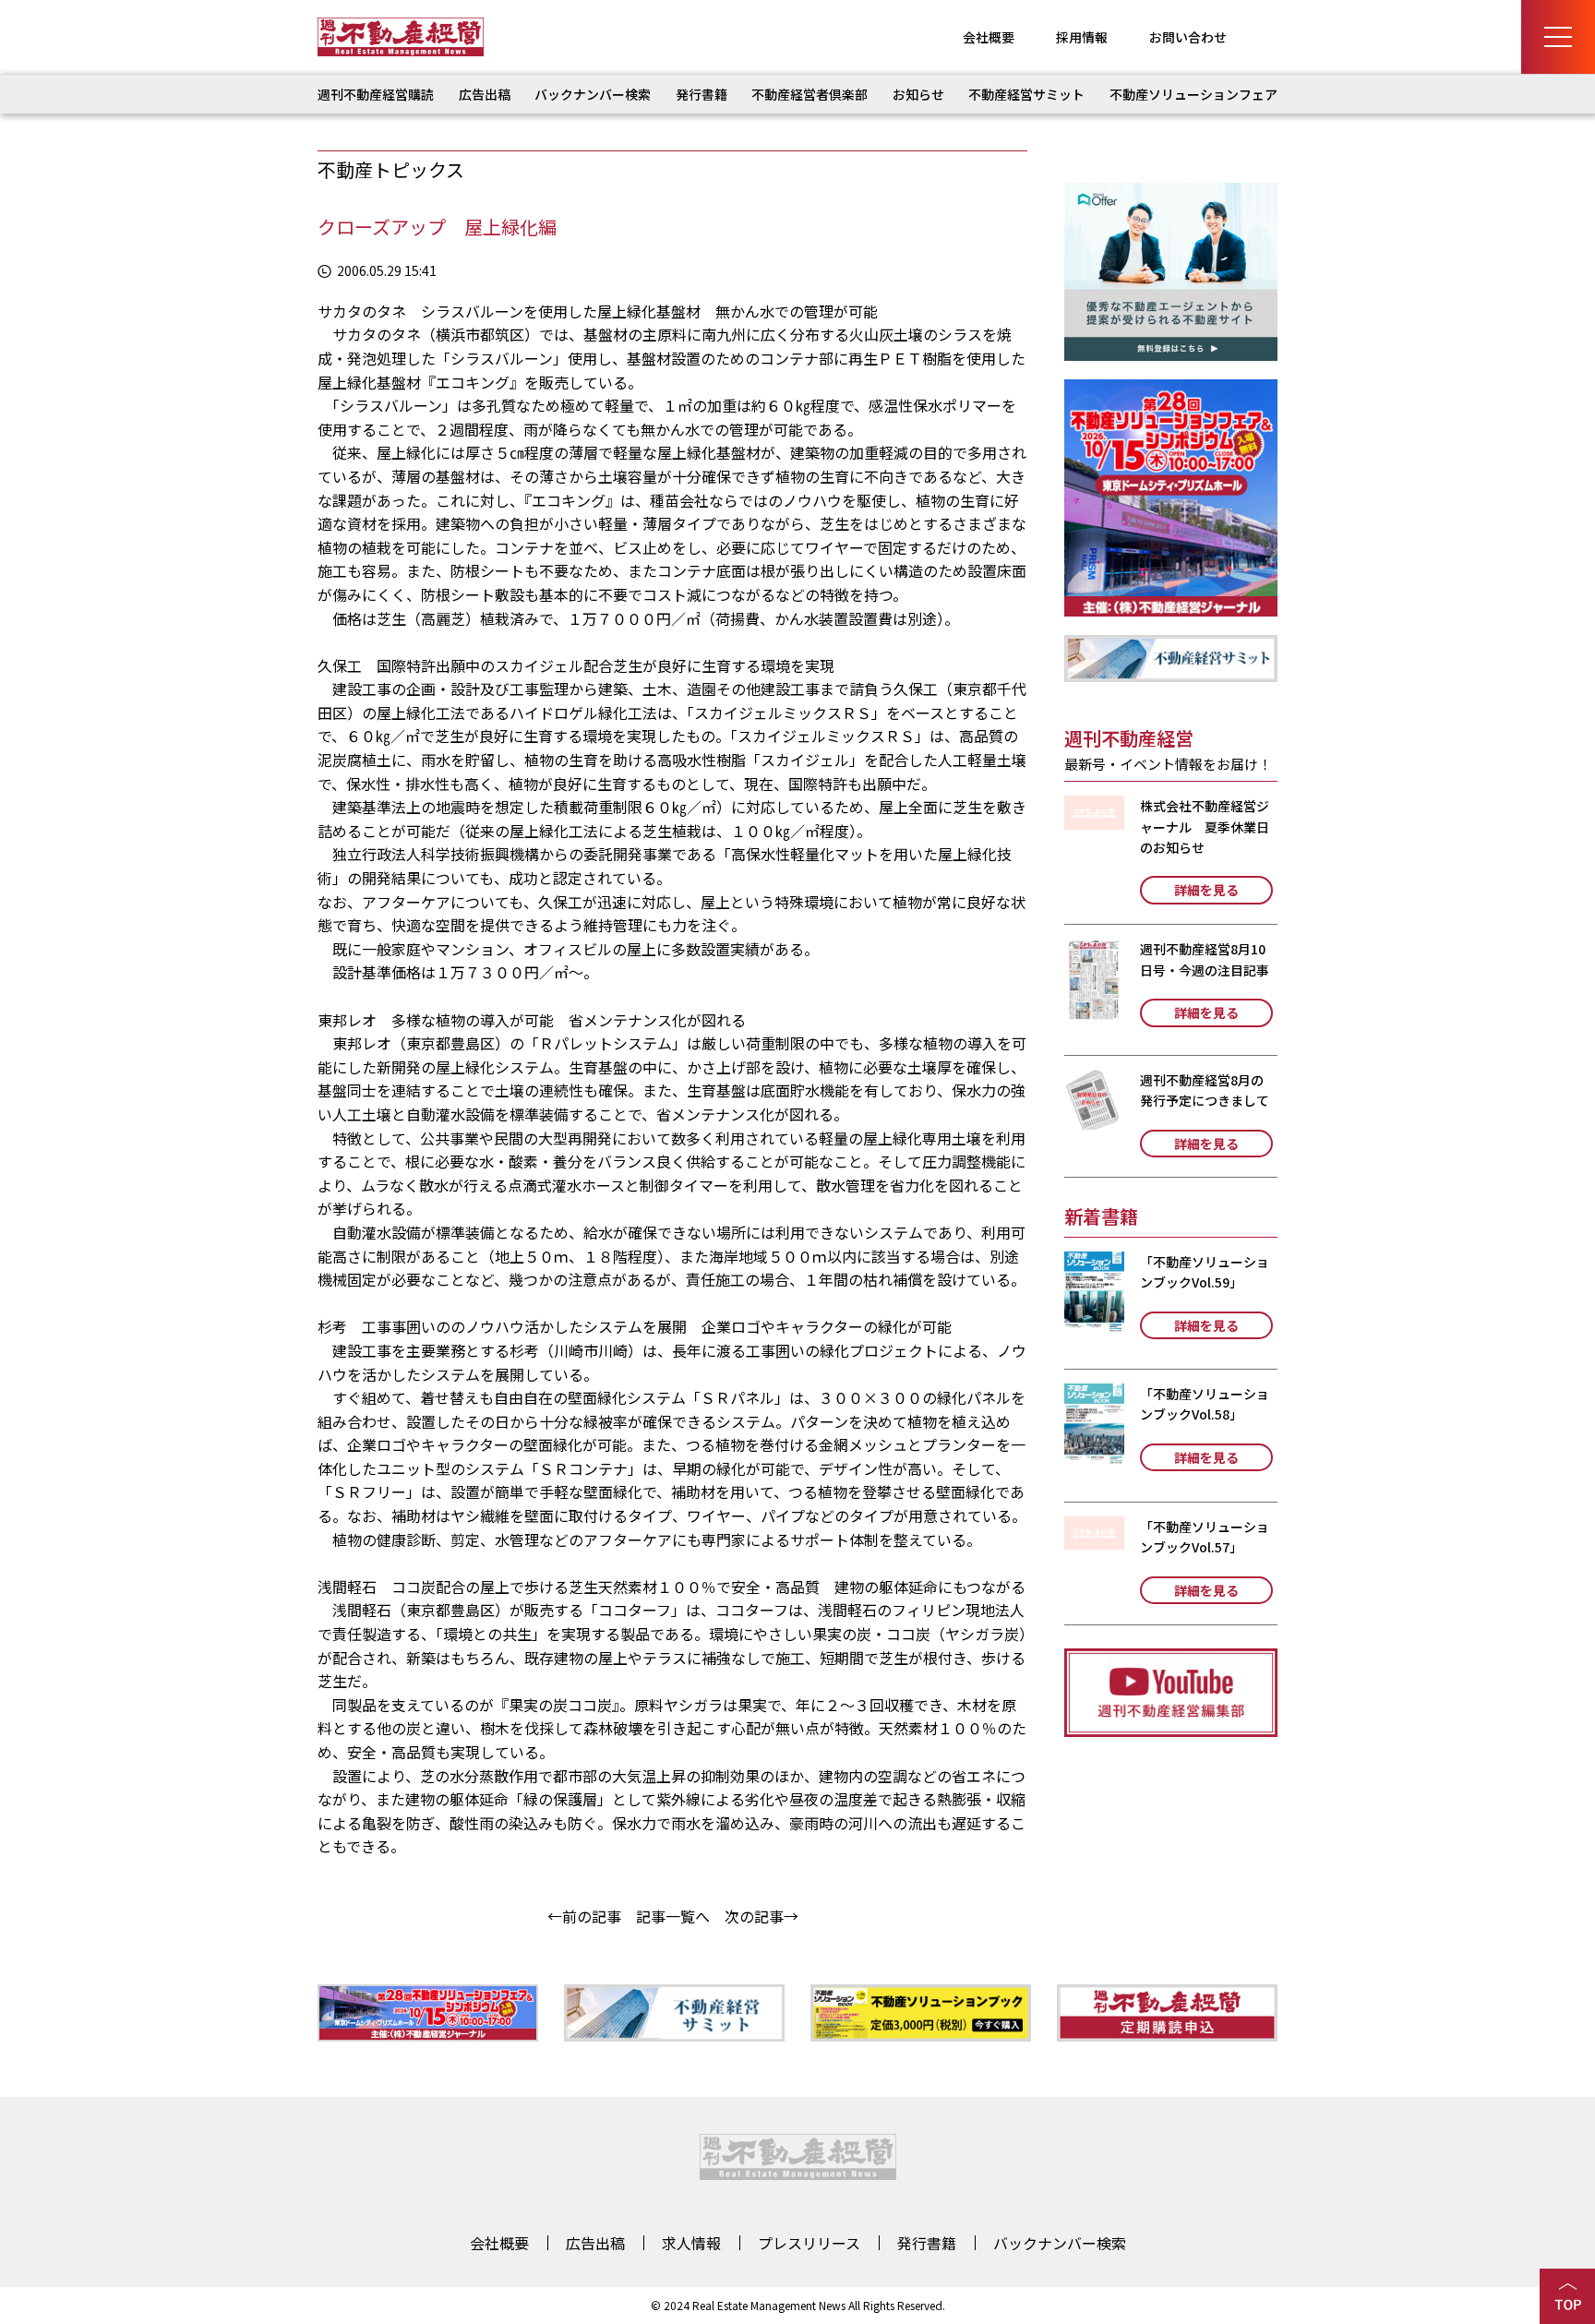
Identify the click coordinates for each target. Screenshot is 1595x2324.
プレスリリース (809, 2243)
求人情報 (691, 2243)
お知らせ (918, 94)
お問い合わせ (1188, 37)
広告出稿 (485, 94)
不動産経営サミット (1026, 94)
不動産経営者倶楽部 (809, 94)
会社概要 (989, 37)
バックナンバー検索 (593, 94)
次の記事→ (762, 1916)
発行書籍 (702, 94)
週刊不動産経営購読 (376, 94)
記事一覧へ (673, 1916)
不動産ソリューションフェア (1193, 94)
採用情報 (1082, 37)
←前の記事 (584, 1916)
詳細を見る (1206, 890)
